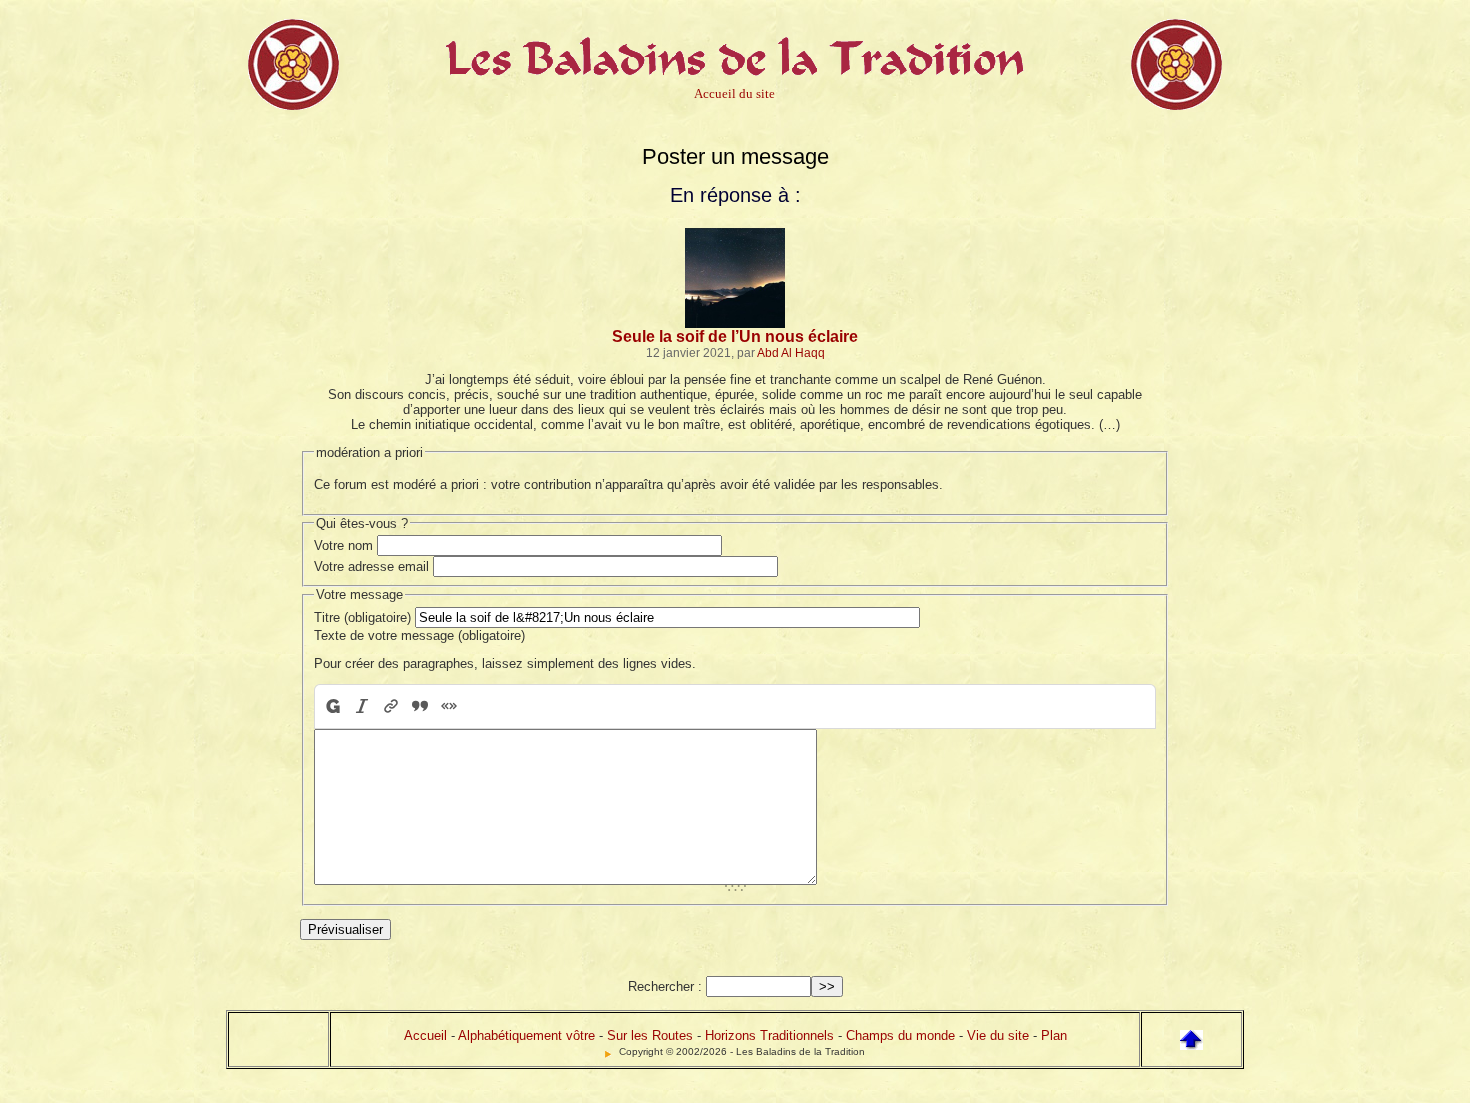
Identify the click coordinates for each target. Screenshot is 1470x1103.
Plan (1054, 1035)
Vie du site (998, 1035)
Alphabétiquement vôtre (526, 1035)
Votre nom (343, 545)
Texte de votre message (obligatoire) (419, 635)
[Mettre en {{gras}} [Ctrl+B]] (331, 706)
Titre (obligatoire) (362, 617)
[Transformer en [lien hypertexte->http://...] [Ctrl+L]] (390, 706)
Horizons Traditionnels (769, 1035)
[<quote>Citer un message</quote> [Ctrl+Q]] (419, 706)
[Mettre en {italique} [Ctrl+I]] (361, 706)
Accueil (425, 1035)
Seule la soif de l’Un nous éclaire (735, 336)
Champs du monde (900, 1035)
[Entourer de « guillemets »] (448, 706)
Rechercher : (665, 986)
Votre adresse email (371, 566)
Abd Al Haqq (791, 352)
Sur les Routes (650, 1035)
